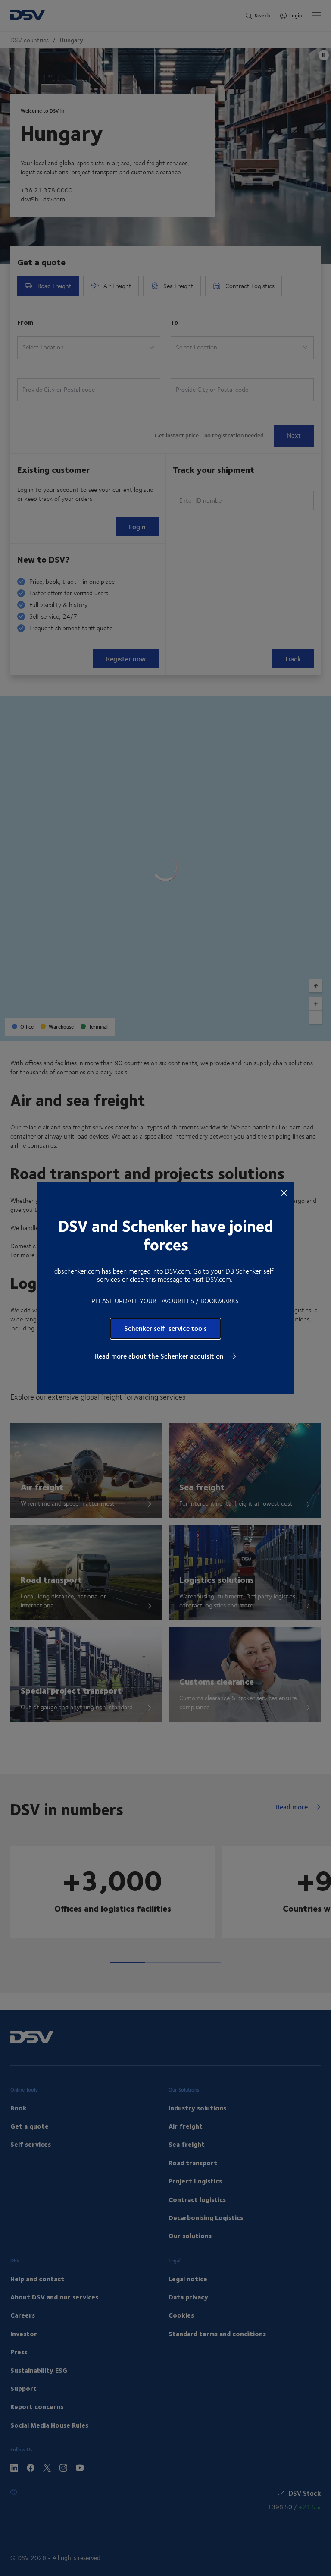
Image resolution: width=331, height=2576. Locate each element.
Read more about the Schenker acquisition (160, 1356)
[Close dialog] (284, 1192)
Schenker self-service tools (165, 1328)
